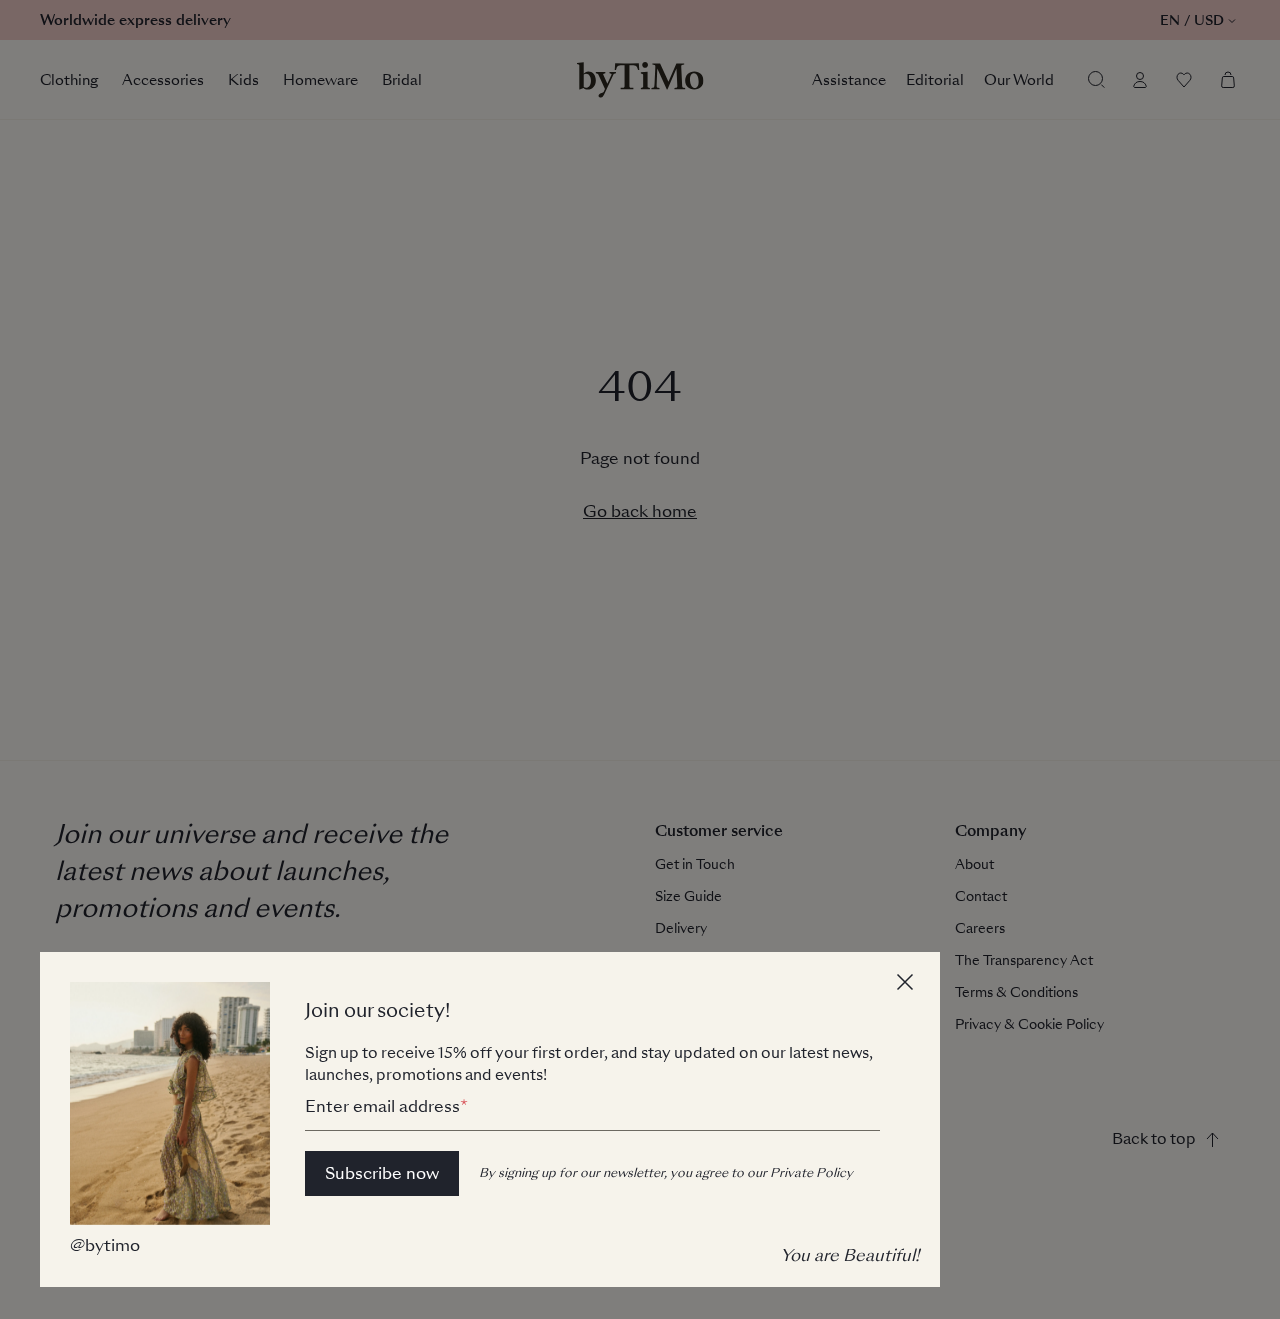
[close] (908, 984)
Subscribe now (382, 1173)
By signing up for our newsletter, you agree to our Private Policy (666, 1173)
